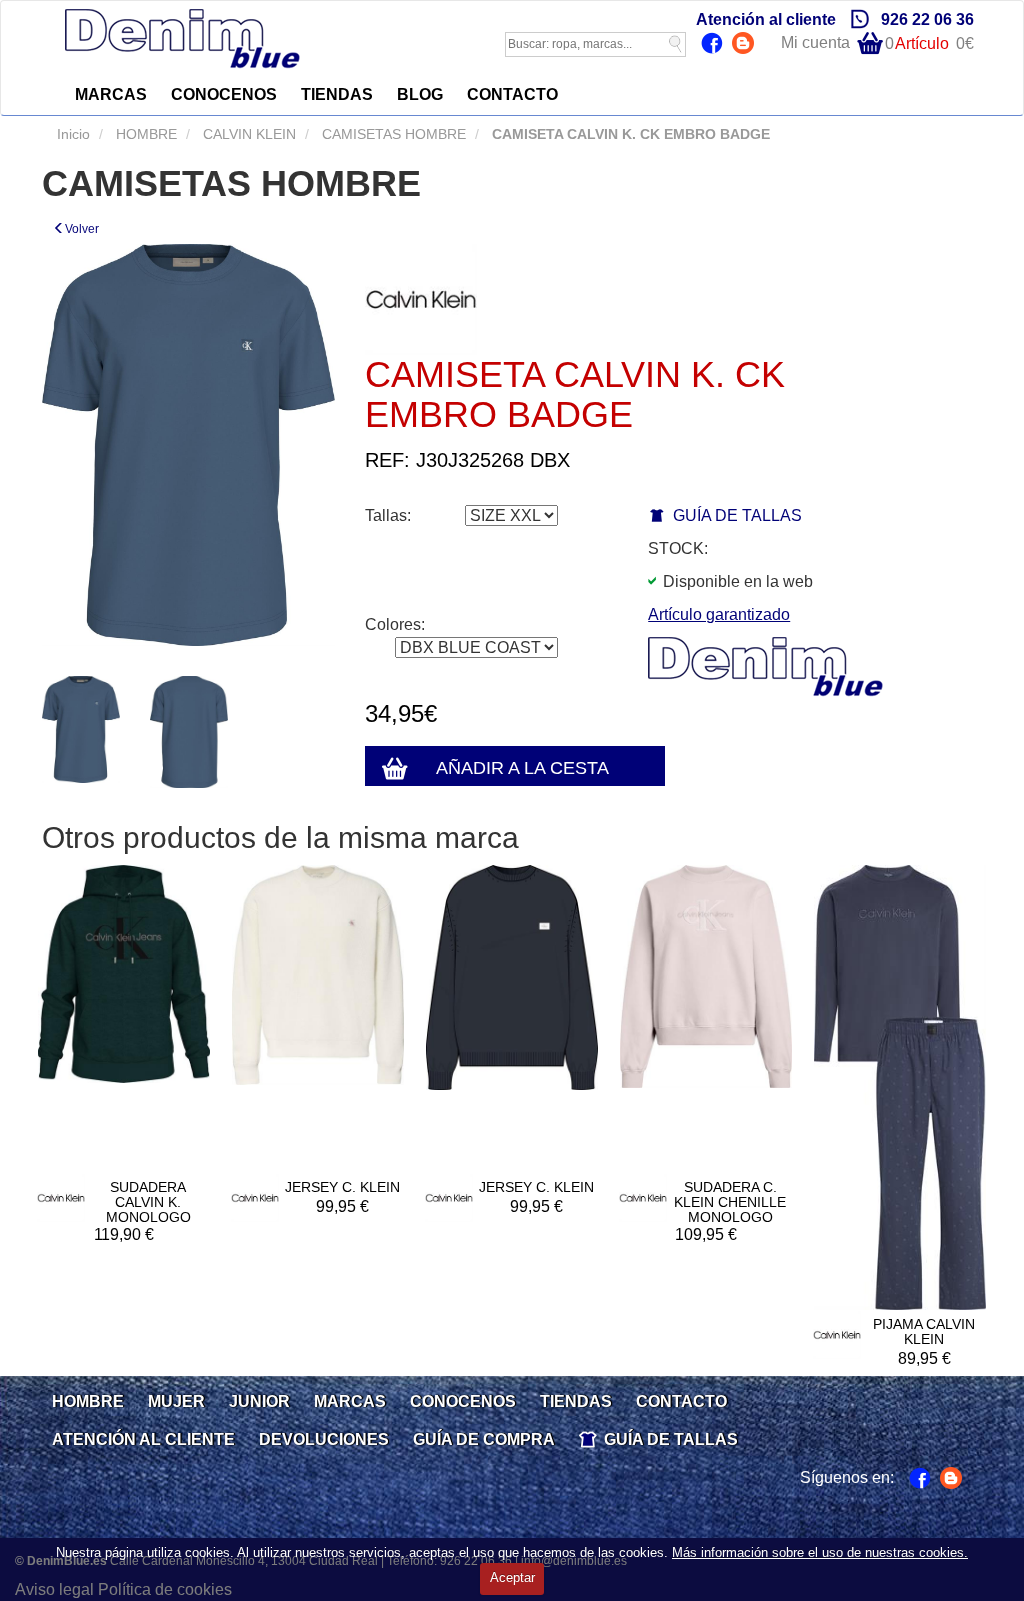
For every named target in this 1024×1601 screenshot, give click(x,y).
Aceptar (512, 1577)
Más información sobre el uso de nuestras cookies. (820, 1552)
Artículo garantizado (719, 614)
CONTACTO (512, 94)
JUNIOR (259, 1401)
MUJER (176, 1401)
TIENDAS (337, 94)
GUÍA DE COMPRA (484, 1439)
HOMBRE (144, 134)
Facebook (714, 45)
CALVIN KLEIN (247, 134)
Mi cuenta (815, 42)
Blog (745, 45)
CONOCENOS (224, 94)
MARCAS (111, 94)
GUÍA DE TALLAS (737, 515)
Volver (82, 229)
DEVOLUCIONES (324, 1439)
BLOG (420, 94)
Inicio (73, 134)
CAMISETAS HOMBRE (392, 134)
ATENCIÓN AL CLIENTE (143, 1439)
